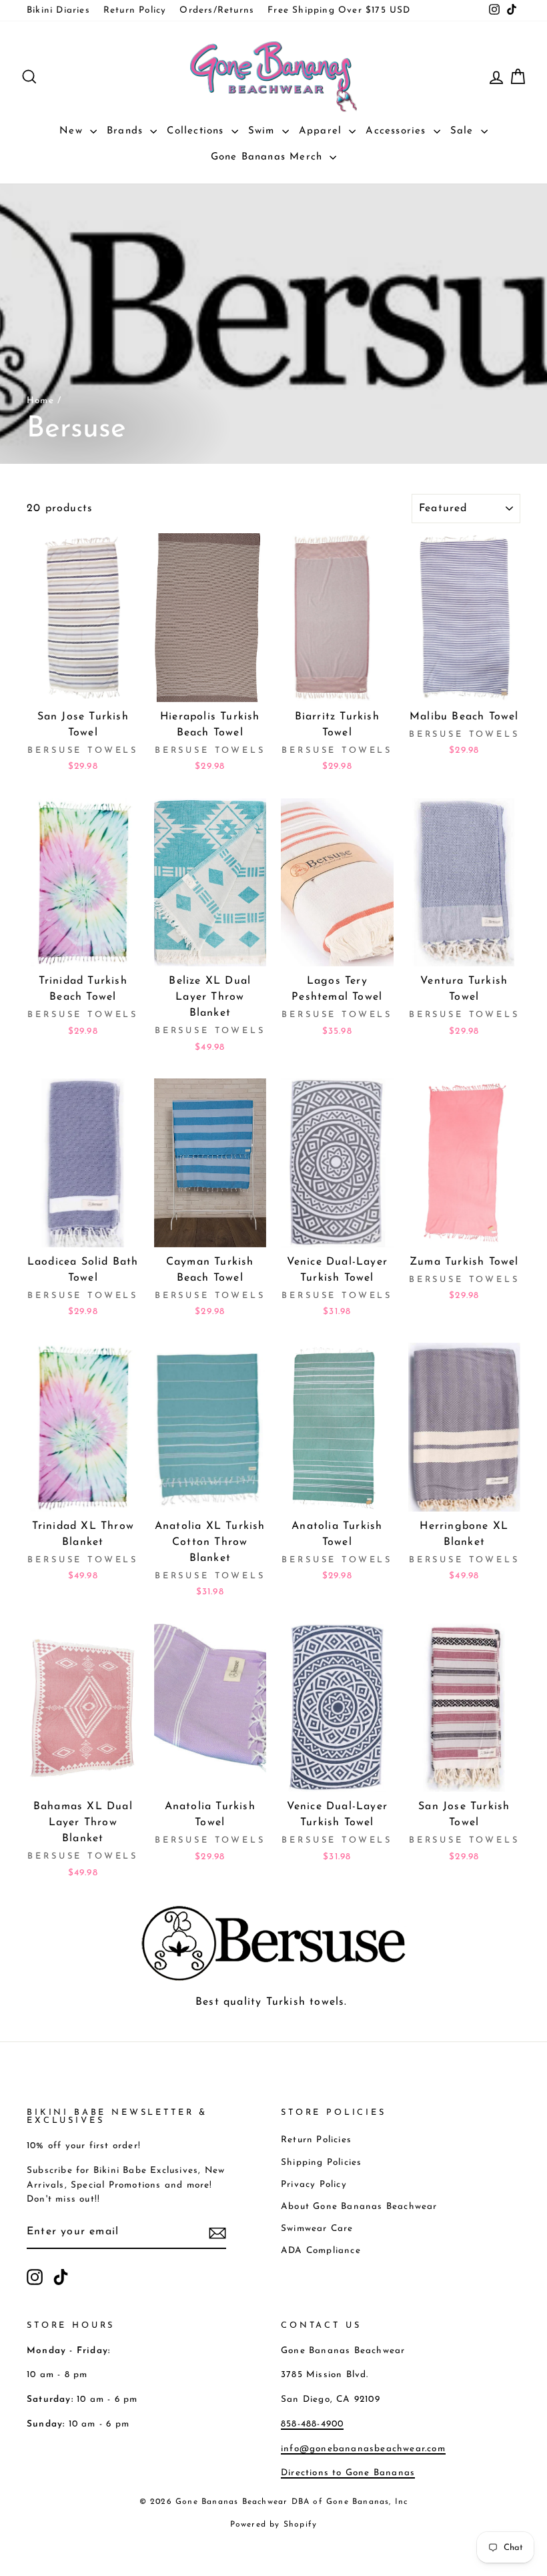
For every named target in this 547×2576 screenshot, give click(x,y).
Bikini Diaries (58, 10)
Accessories (398, 131)
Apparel (323, 131)
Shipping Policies (321, 2163)
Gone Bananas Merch (269, 157)
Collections (197, 131)
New (73, 131)
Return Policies (316, 2140)
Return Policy (135, 10)
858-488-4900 (312, 2424)
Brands (127, 131)
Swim (263, 131)
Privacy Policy (314, 2185)
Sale (464, 131)
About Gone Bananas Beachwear (359, 2207)
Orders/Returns (217, 10)
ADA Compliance (321, 2251)
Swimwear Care (317, 2229)
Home (40, 401)
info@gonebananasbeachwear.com (363, 2449)
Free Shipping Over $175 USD (339, 10)
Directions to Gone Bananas (348, 2473)
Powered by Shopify (274, 2525)
